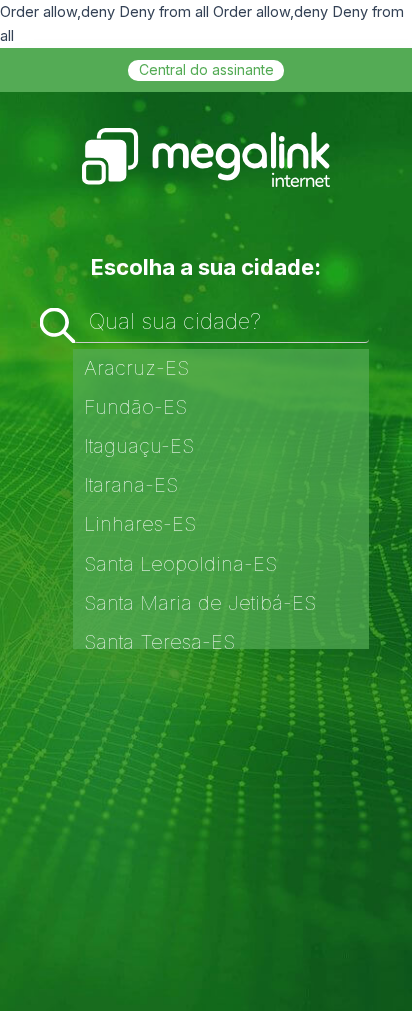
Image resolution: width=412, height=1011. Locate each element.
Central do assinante (206, 69)
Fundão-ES (135, 407)
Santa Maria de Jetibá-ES (200, 603)
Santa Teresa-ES (159, 642)
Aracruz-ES (136, 368)
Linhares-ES (140, 524)
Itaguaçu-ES (139, 446)
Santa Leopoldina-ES (180, 564)
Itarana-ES (131, 485)
